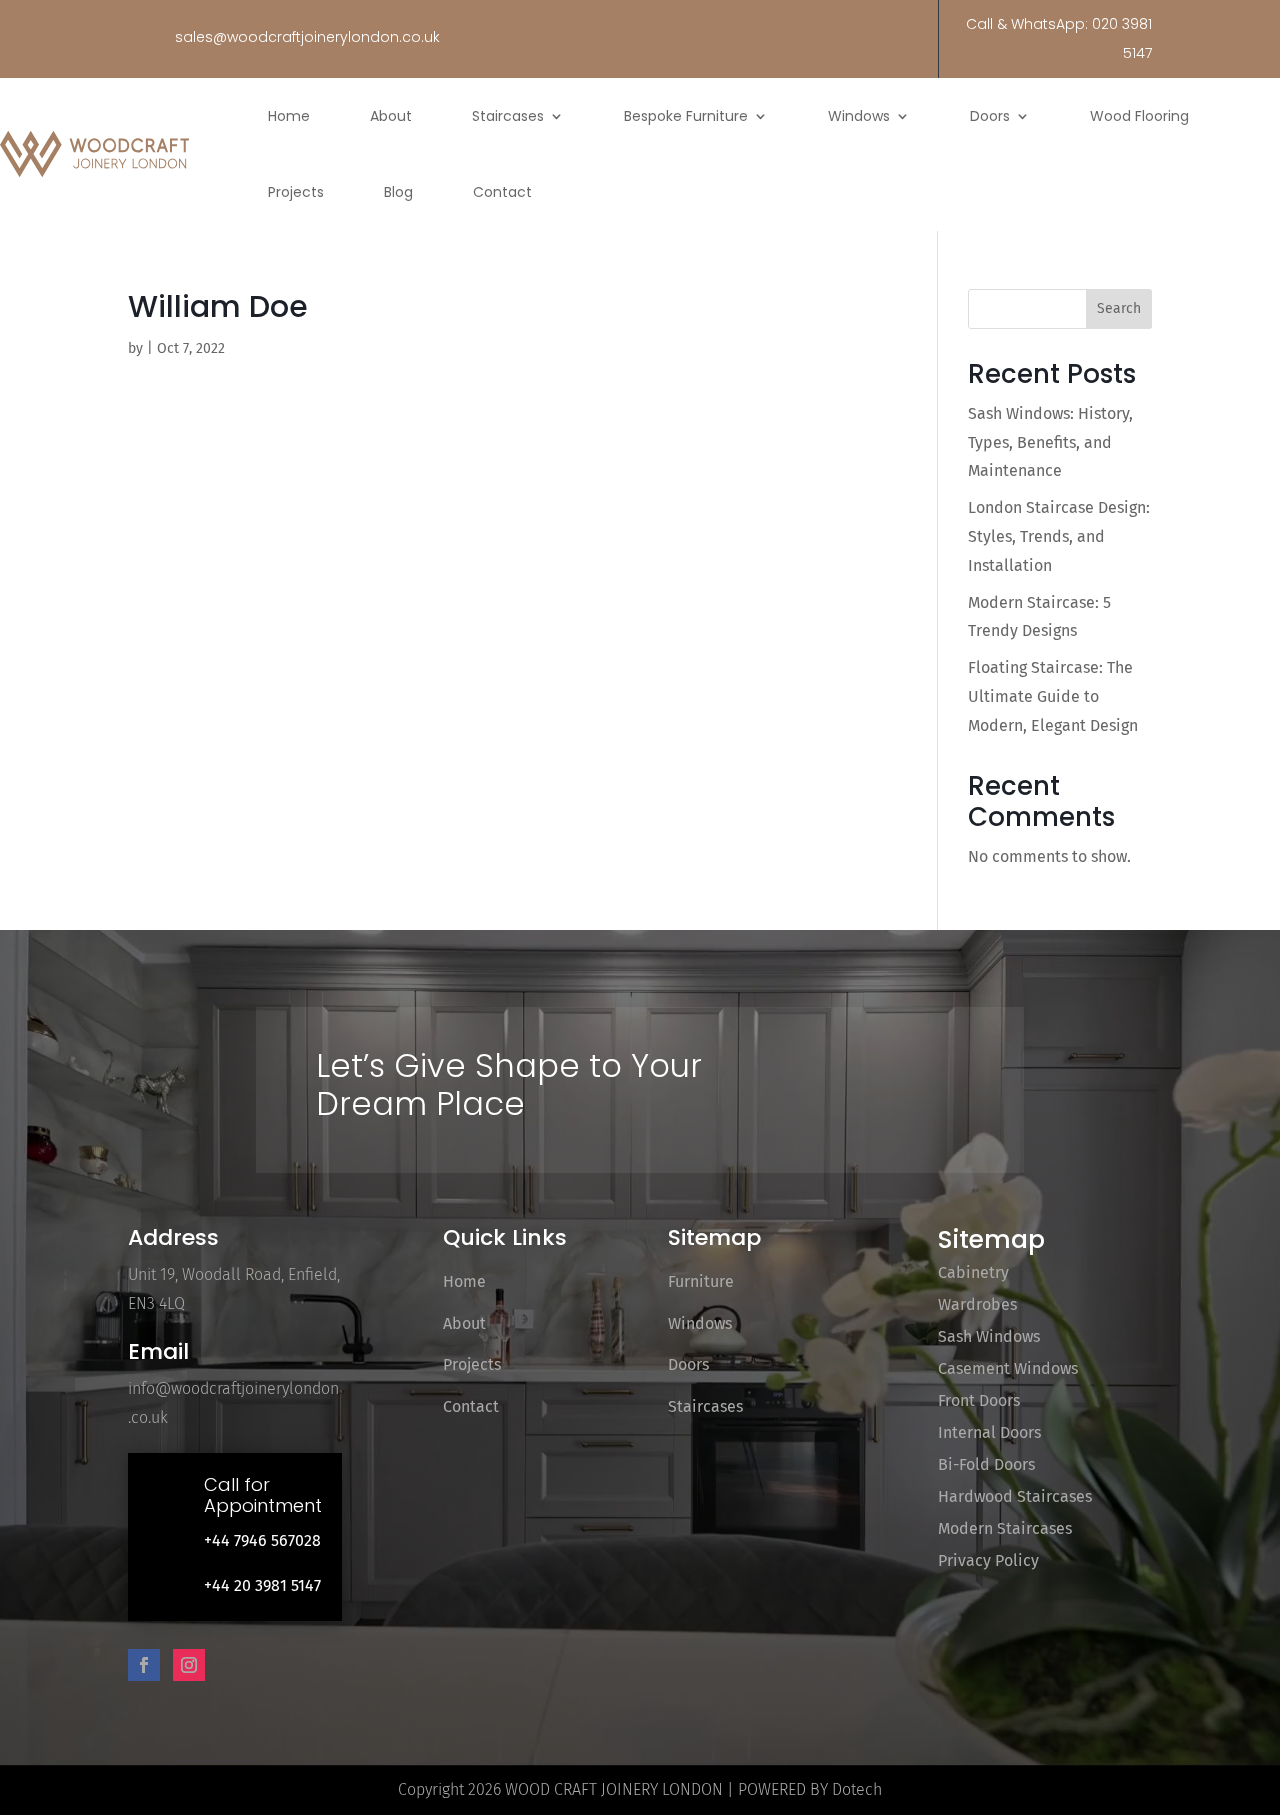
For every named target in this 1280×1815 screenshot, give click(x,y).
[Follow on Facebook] (144, 1665)
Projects (296, 192)
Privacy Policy (988, 1560)
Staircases (508, 116)
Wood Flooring (1139, 116)
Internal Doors (989, 1432)
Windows (859, 116)
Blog (398, 192)
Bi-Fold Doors (986, 1464)
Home (289, 116)
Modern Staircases (1005, 1528)
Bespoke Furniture (686, 116)
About (391, 116)
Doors (990, 116)
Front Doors (979, 1400)
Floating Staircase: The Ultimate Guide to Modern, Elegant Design (1053, 696)
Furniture (701, 1281)
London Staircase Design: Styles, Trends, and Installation (1059, 536)
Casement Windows (1008, 1368)
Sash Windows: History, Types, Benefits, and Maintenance (1050, 442)
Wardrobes (977, 1304)
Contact (502, 192)
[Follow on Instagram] (189, 1665)
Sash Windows (989, 1336)
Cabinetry (973, 1272)
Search (1119, 308)
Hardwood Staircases (1015, 1496)
